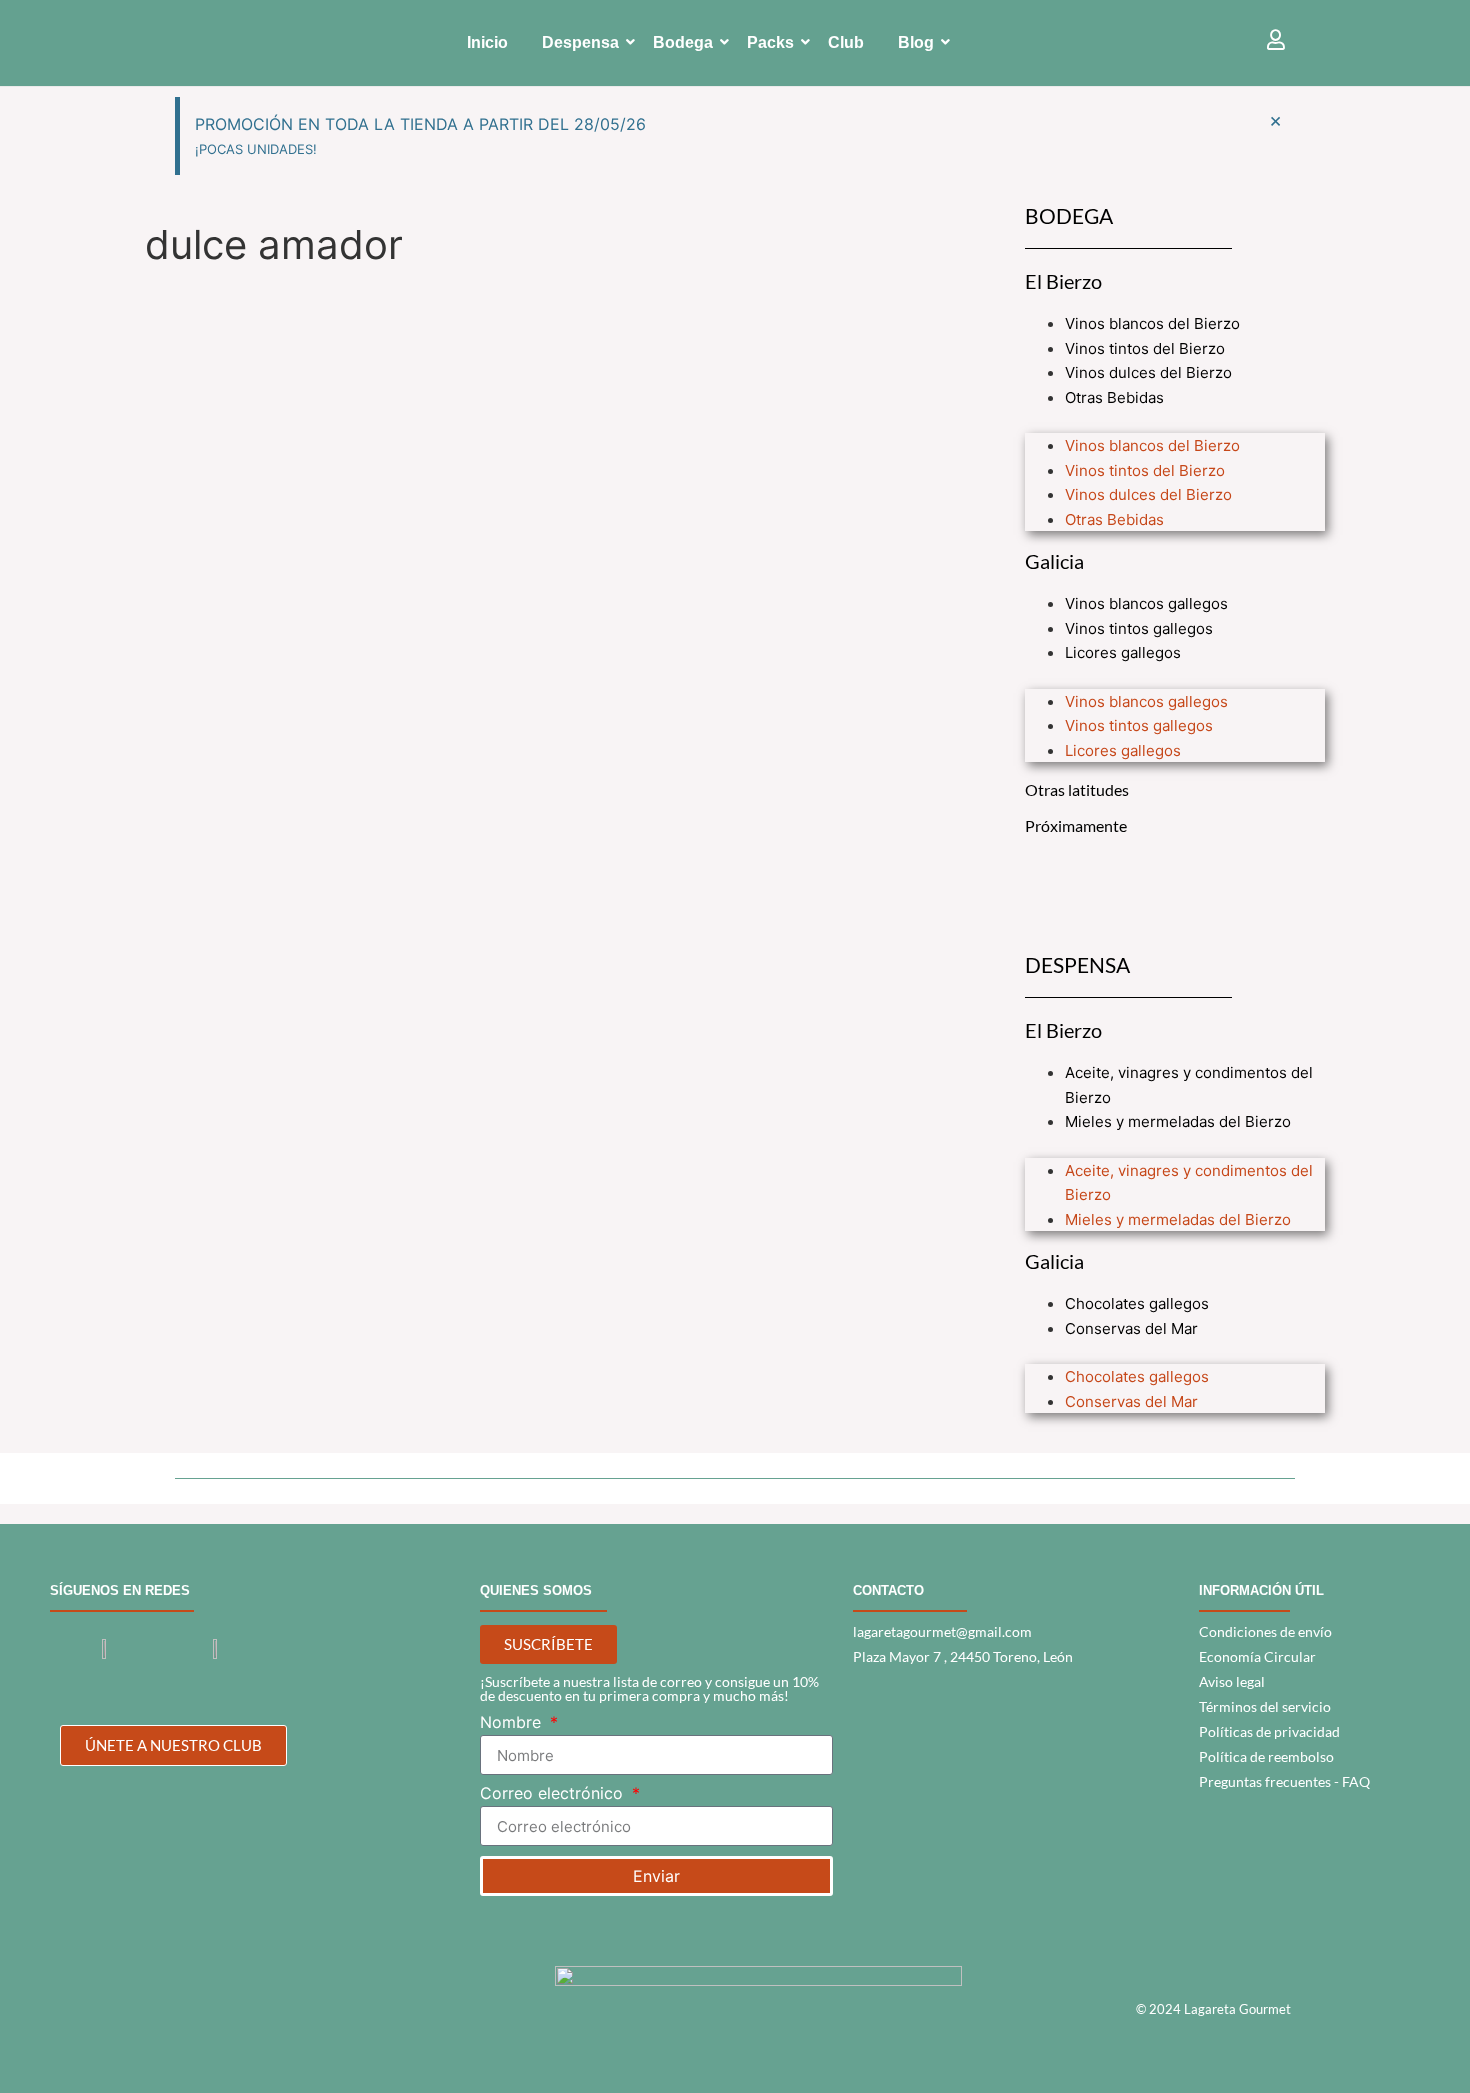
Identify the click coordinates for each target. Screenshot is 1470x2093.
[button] (1175, 421)
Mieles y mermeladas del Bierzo (1178, 1121)
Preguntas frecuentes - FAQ (1284, 1781)
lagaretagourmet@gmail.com (942, 1631)
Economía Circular (1257, 1656)
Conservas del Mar (1131, 1328)
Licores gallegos (1123, 652)
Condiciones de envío (1265, 1631)
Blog (916, 42)
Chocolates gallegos (1137, 1303)
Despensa (580, 42)
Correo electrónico (554, 1794)
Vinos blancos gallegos (1146, 603)
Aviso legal (1232, 1681)
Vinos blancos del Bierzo (1152, 323)
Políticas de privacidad (1269, 1731)
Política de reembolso (1266, 1756)
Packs (770, 42)
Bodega (683, 42)
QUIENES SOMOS (536, 1590)
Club (846, 42)
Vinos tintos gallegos (1139, 628)
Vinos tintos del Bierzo (1145, 348)
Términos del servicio (1265, 1706)
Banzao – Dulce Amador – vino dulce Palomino (381, 331)
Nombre (513, 1723)
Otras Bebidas (1114, 397)
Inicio (487, 42)
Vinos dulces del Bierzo (1148, 372)
